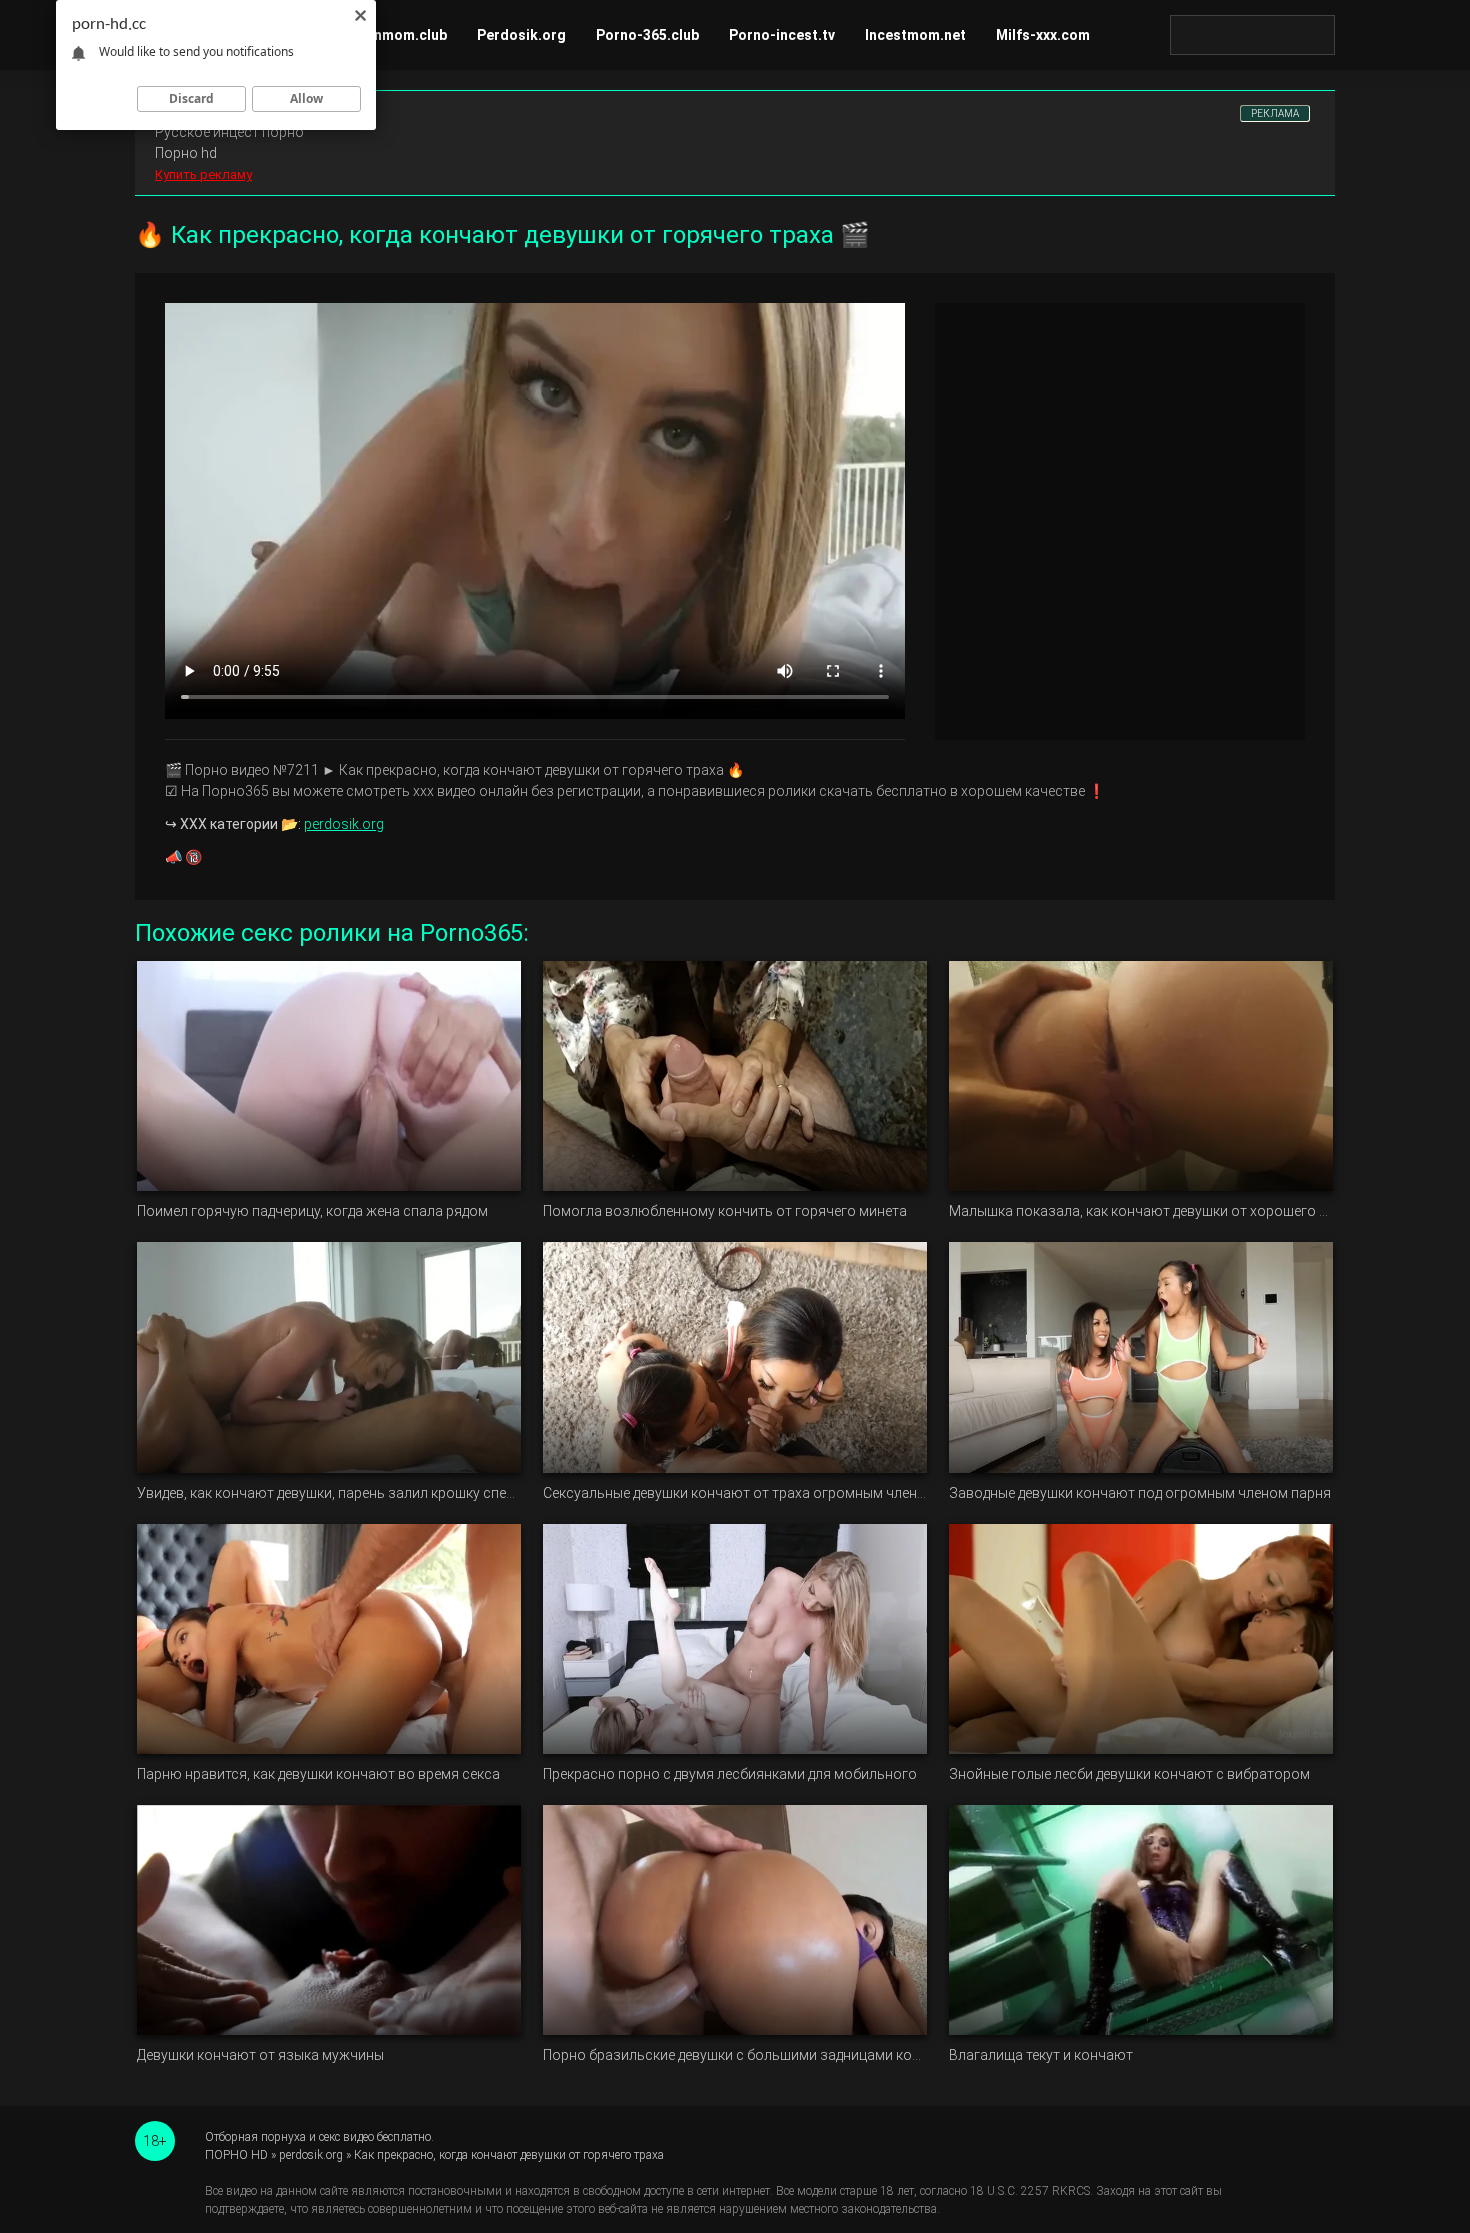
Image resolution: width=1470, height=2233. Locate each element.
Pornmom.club (398, 35)
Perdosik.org (521, 35)
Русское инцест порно (229, 132)
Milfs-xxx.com (1043, 35)
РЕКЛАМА (1275, 113)
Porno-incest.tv (782, 35)
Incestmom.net (915, 35)
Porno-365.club (647, 35)
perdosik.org (344, 824)
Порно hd (186, 153)
